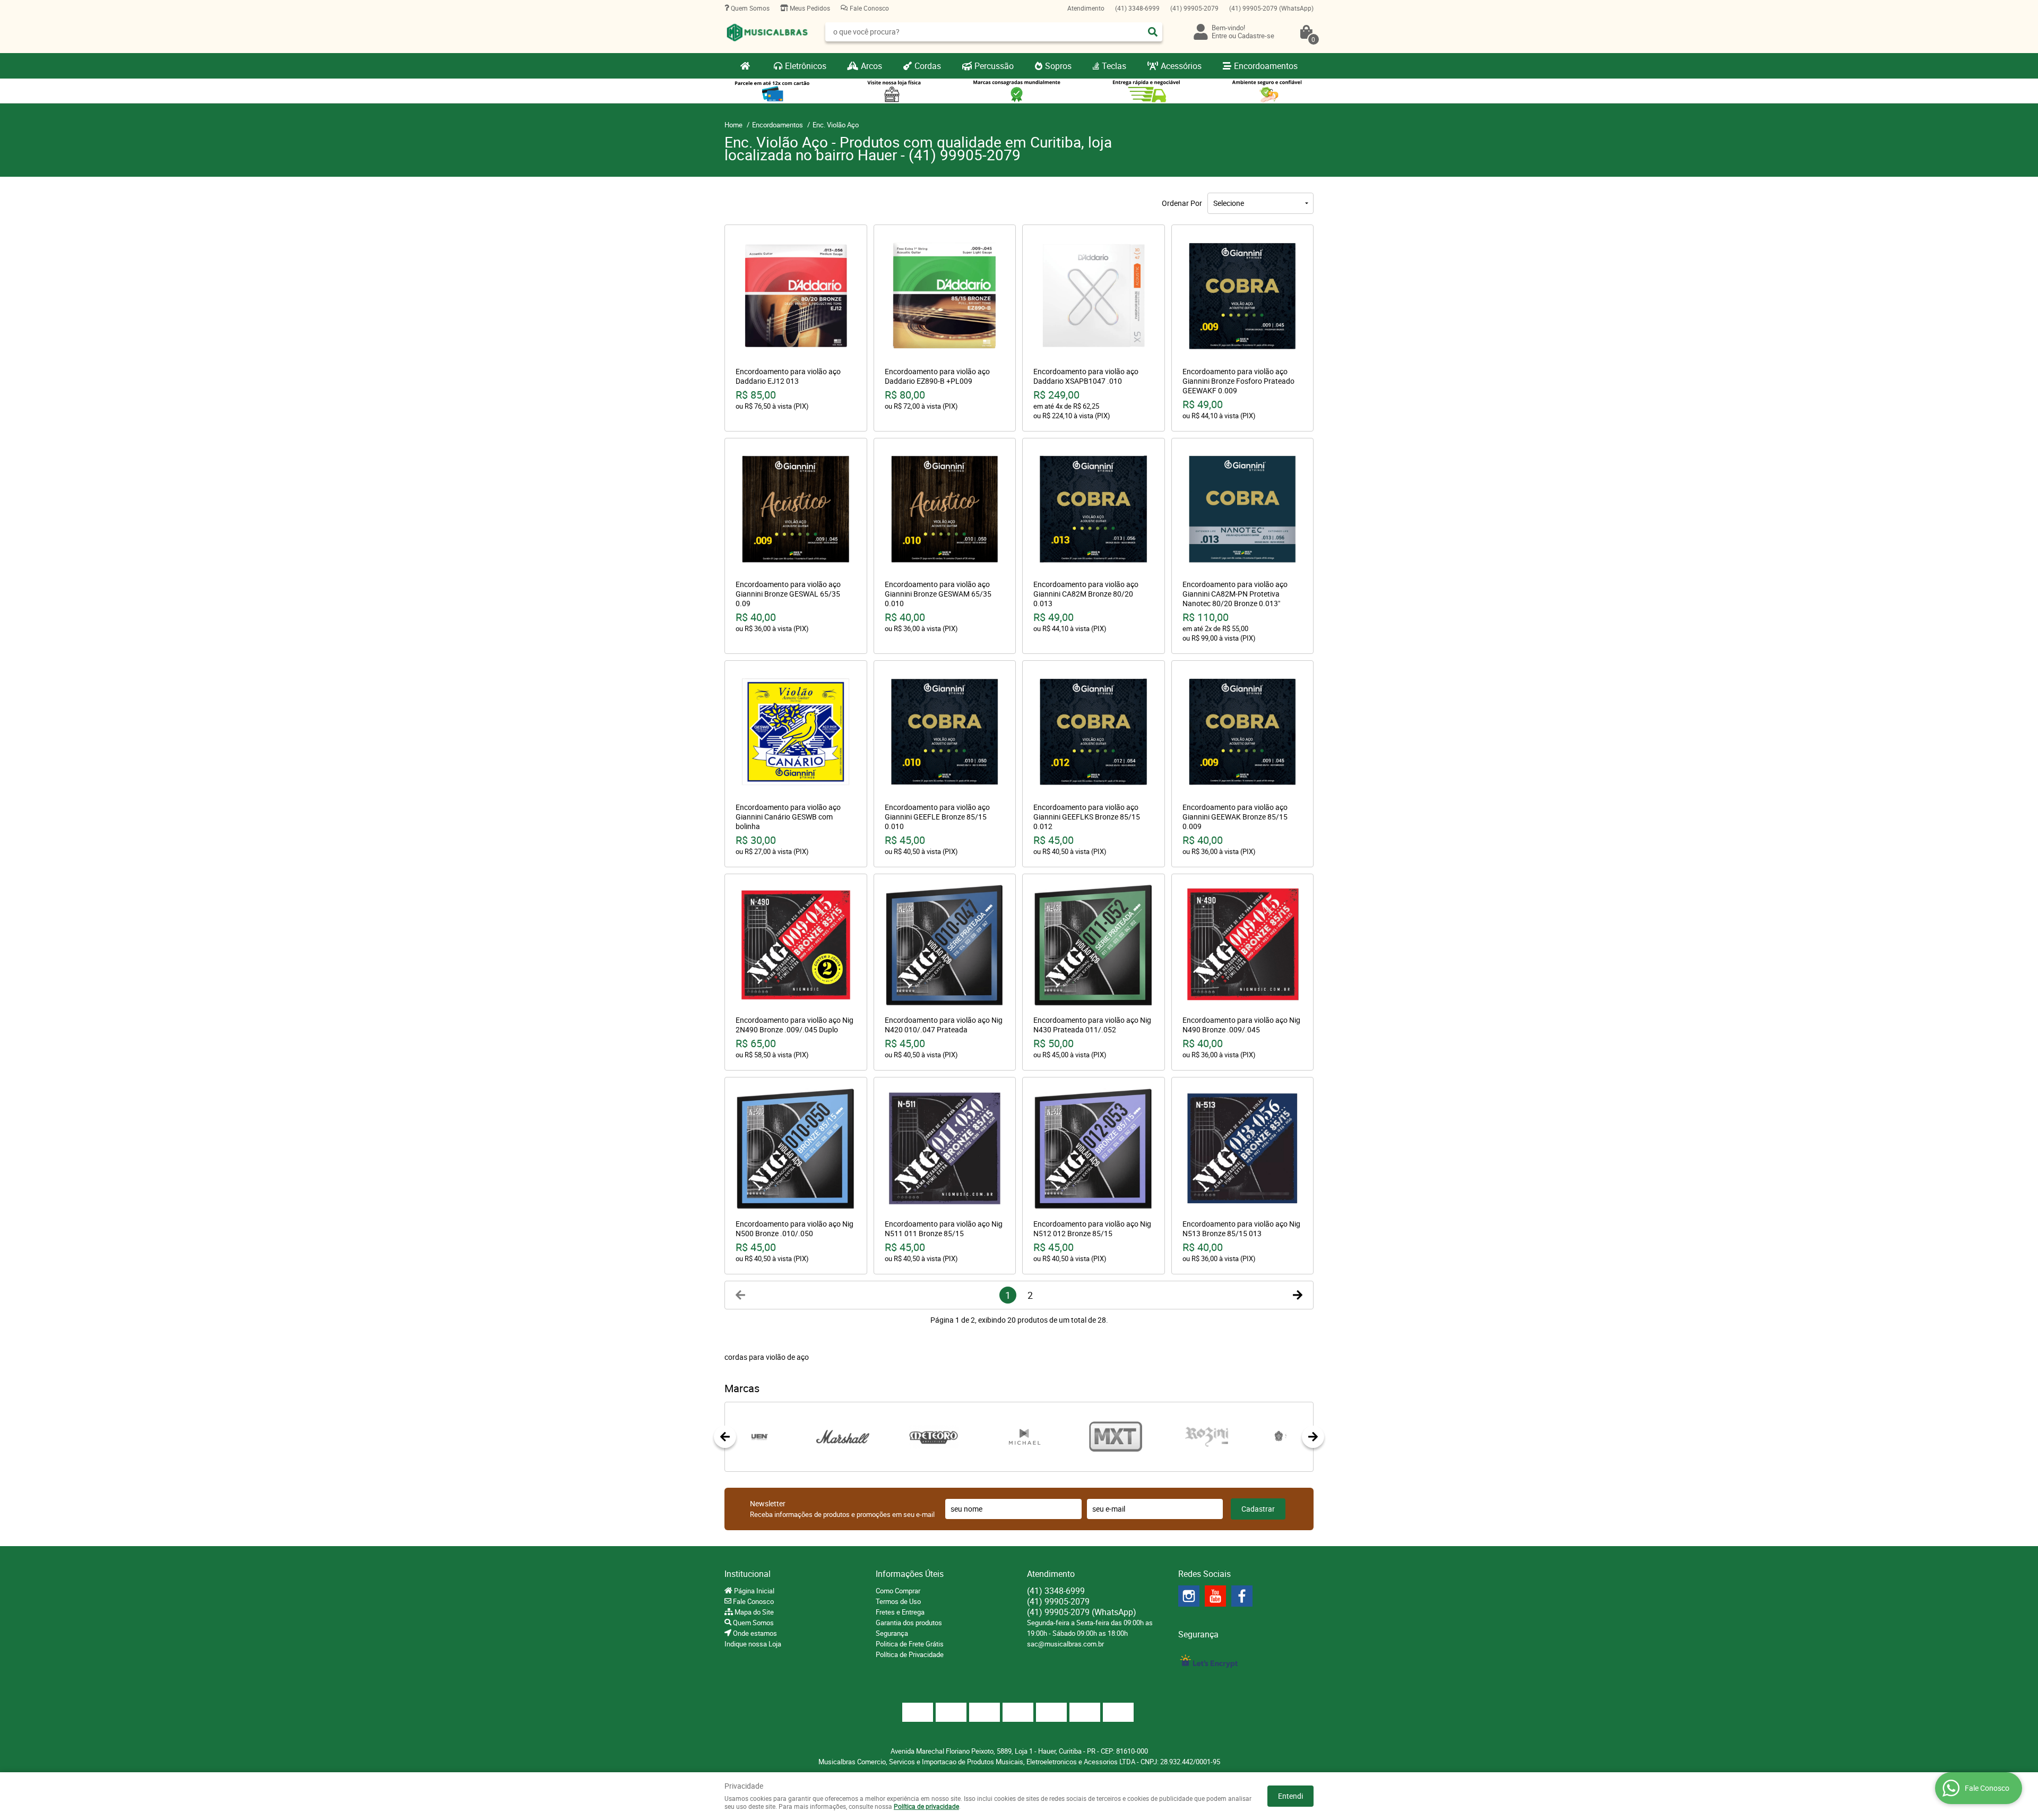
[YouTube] (1215, 1596)
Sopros (1058, 66)
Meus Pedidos (809, 8)
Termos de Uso (898, 1601)
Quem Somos (749, 8)
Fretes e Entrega (900, 1612)
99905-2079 (1194, 8)
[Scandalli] (1246, 1437)
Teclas (1114, 66)
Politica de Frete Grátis (910, 1644)
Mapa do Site (753, 1612)
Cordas (928, 66)
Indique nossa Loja (753, 1644)
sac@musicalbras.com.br (1065, 1644)
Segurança (892, 1633)
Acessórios (1181, 66)
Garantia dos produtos (909, 1623)
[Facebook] (1242, 1596)
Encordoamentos (1266, 66)
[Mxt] (1064, 1437)
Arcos (871, 66)
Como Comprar (898, 1591)
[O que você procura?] (1153, 32)
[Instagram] (1189, 1596)
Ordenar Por (1182, 203)
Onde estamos (754, 1633)
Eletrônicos (806, 66)
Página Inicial (753, 1591)
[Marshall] (792, 1437)
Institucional (748, 1574)
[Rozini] (1155, 1437)
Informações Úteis (910, 1574)
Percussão (994, 66)
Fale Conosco (869, 8)
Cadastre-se (1256, 36)
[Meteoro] (882, 1437)
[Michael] (974, 1437)
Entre (1219, 36)
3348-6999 (1137, 8)
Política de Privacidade (910, 1654)
